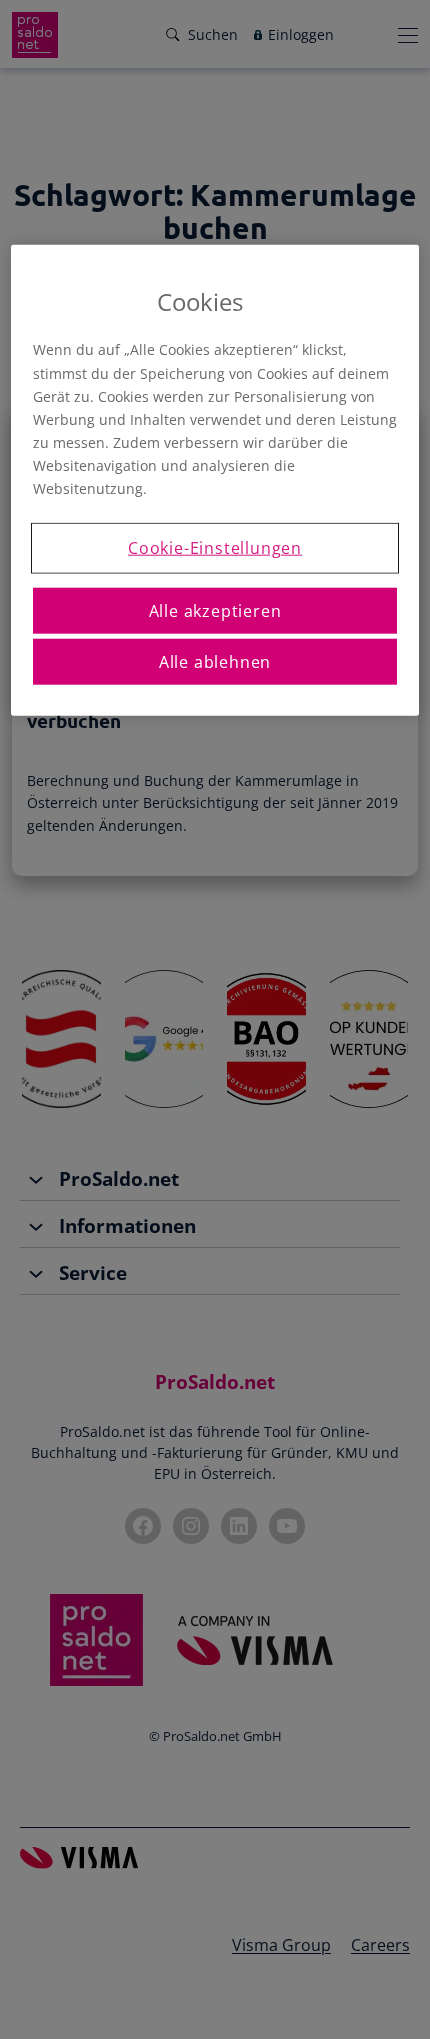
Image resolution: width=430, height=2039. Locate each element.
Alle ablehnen (215, 662)
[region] (215, 481)
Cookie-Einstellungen (215, 548)
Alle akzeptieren (215, 610)
